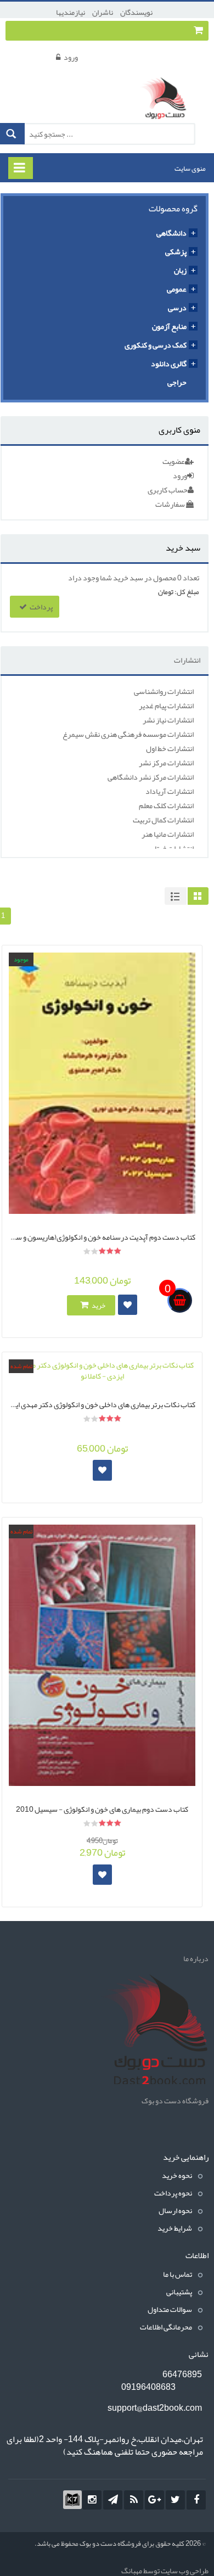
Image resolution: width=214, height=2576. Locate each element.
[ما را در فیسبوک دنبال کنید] (196, 2500)
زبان (180, 270)
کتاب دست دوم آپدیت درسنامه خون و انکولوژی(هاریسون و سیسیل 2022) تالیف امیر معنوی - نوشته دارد (102, 1236)
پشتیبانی (179, 2292)
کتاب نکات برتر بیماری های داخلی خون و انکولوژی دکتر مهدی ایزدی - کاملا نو (102, 1403)
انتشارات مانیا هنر (168, 834)
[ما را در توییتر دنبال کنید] (175, 2500)
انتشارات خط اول (170, 748)
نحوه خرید (177, 2175)
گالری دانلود (169, 363)
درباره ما (196, 1958)
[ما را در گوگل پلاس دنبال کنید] (154, 2500)
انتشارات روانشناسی (164, 691)
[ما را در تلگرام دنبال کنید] (113, 2500)
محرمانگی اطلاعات (166, 2327)
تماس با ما (178, 2274)
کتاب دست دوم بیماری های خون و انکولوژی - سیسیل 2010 (102, 1808)
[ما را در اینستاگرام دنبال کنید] (92, 2500)
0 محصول (167, 578)
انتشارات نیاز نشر (168, 720)
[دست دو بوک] (167, 99)
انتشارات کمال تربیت (163, 820)
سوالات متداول (170, 2309)
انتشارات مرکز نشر (166, 763)
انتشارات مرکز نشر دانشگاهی (151, 777)
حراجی (177, 382)
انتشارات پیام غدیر (166, 705)
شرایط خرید (175, 2228)
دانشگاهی (171, 233)
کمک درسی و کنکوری (156, 345)
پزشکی (176, 251)
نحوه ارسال (175, 2210)
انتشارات (187, 660)
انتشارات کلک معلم (166, 805)
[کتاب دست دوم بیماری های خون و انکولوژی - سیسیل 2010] (102, 1655)
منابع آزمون (169, 326)
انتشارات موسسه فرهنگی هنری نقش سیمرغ (128, 734)
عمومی (177, 289)
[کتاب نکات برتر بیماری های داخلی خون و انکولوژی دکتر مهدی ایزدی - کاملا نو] (102, 1370)
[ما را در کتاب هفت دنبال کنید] (72, 2500)
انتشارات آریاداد (170, 791)
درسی (177, 307)
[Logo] (154, 2031)
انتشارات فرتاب (171, 848)
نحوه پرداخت (173, 2193)
